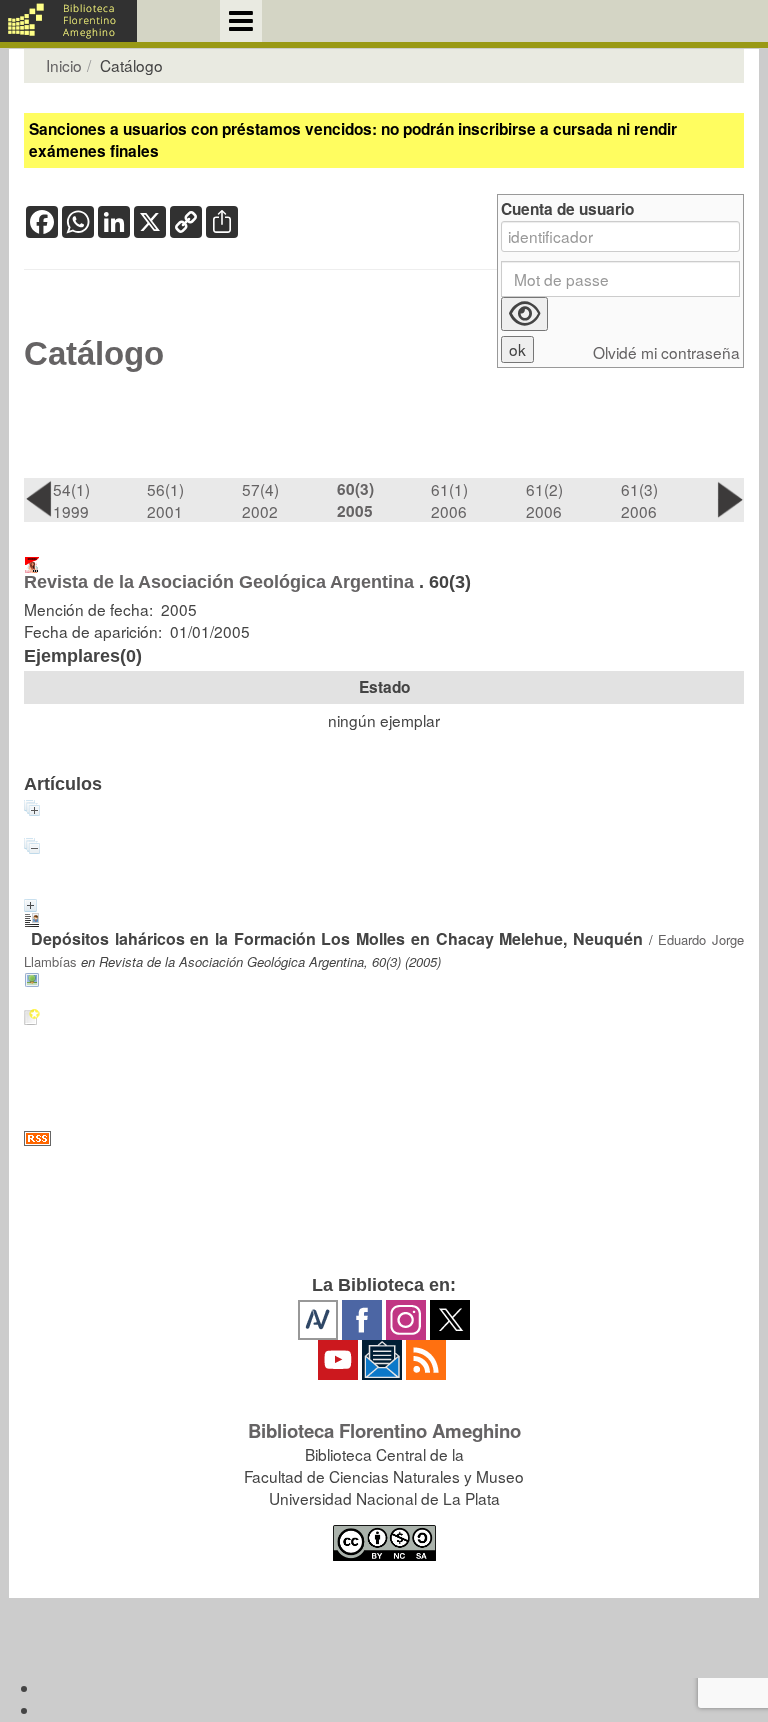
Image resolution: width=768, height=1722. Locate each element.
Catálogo (94, 354)
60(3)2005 (355, 500)
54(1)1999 (71, 500)
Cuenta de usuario (567, 209)
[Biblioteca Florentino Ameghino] (68, 21)
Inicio (64, 65)
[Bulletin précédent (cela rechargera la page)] (38, 499)
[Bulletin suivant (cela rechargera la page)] (729, 499)
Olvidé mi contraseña (666, 352)
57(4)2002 (260, 500)
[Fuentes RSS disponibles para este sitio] (384, 1138)
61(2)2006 (544, 500)
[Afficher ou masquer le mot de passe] (524, 314)
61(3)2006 (639, 500)
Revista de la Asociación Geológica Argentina (219, 582)
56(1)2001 (165, 500)
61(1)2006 (449, 500)
